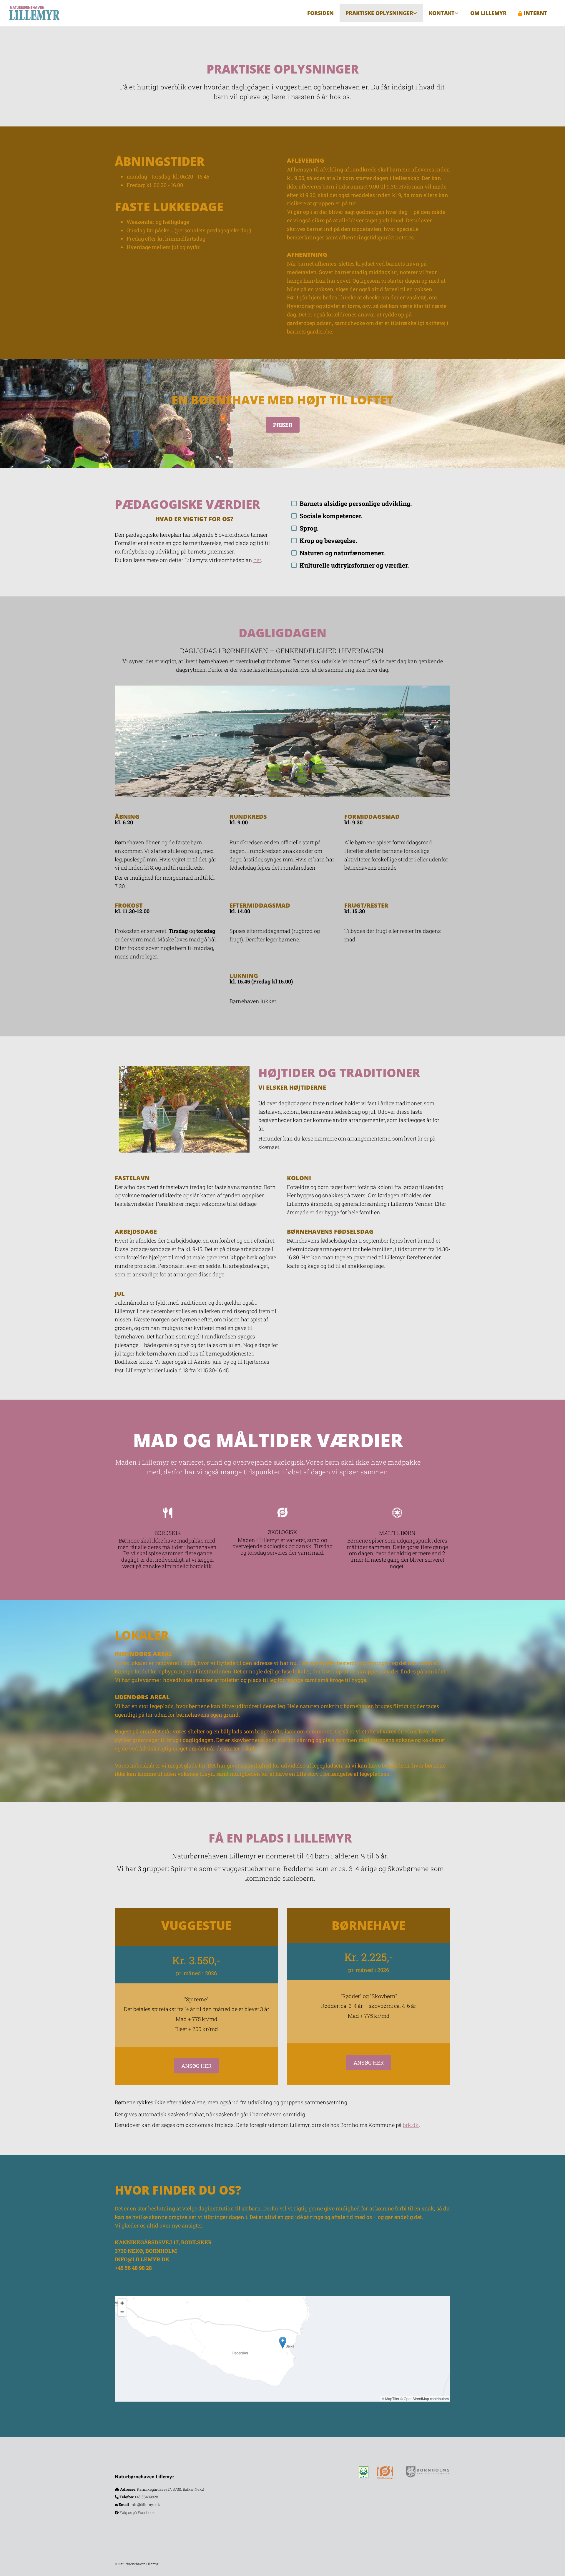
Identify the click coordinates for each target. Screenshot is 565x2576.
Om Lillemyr (488, 13)
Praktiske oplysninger (379, 13)
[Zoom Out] (122, 2312)
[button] (283, 425)
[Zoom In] (122, 2303)
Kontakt (442, 13)
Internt (536, 13)
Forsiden (320, 13)
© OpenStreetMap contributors (424, 2399)
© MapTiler (390, 2399)
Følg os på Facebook (137, 2512)
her (257, 560)
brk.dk (411, 2125)
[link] (381, 13)
